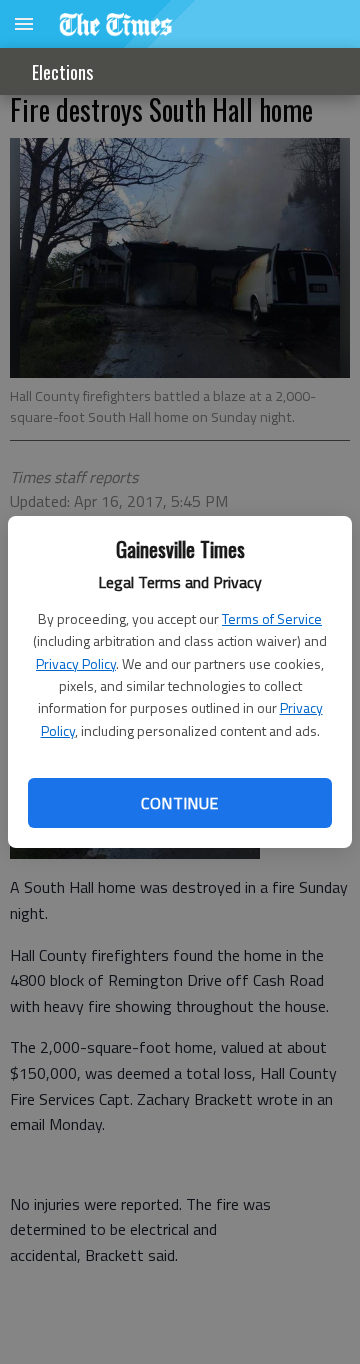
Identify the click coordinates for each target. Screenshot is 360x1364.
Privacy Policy (76, 663)
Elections (62, 72)
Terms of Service (272, 618)
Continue (179, 803)
